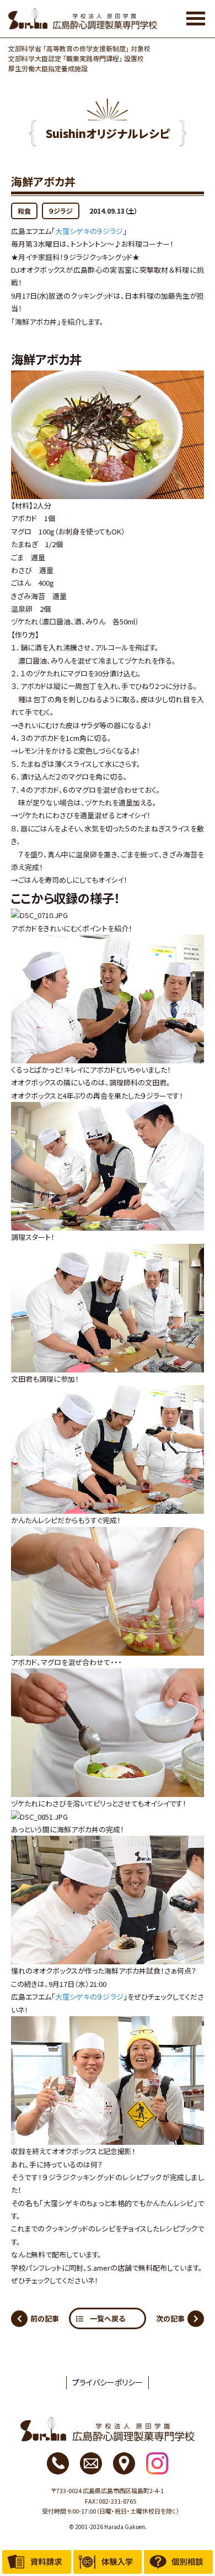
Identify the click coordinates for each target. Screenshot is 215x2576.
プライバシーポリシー (108, 2382)
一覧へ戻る (108, 2318)
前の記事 (45, 2318)
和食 (24, 211)
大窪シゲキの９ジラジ (89, 231)
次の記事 (170, 2318)
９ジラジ (61, 211)
